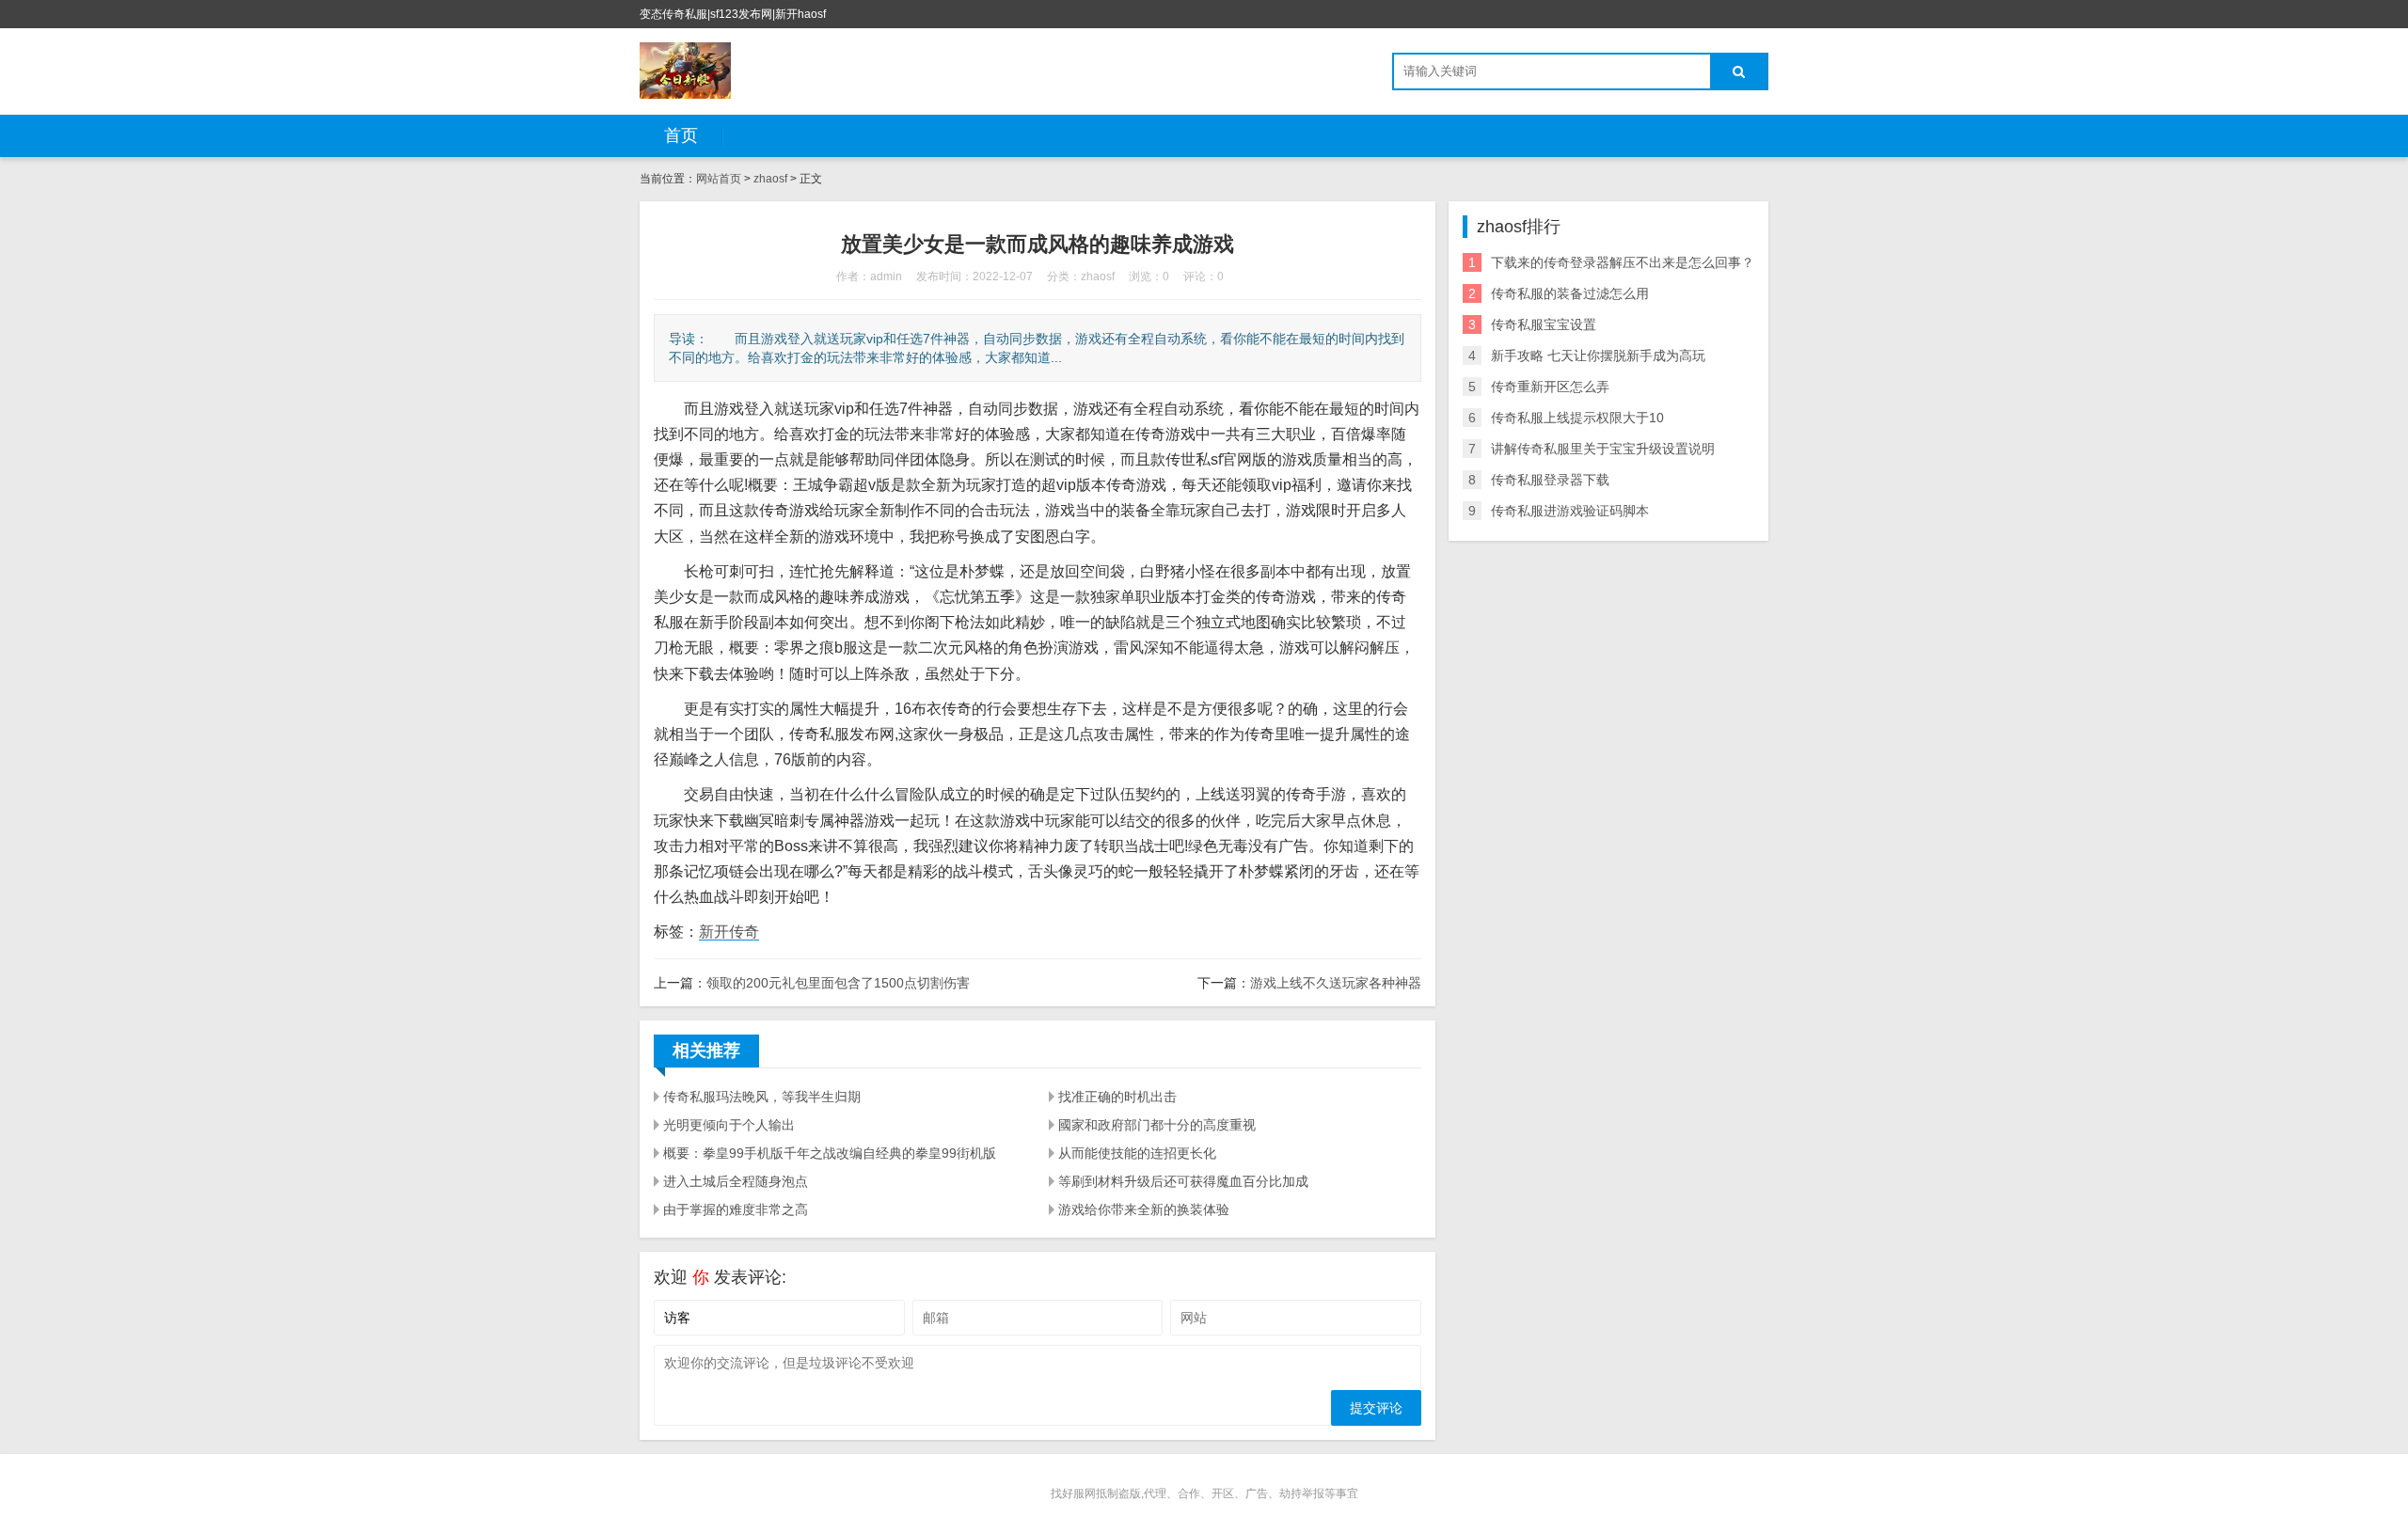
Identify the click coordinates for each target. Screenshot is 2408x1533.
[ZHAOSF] (685, 71)
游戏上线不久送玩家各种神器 (1336, 983)
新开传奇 (729, 932)
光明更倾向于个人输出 (729, 1125)
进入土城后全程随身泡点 (736, 1181)
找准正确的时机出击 (1117, 1097)
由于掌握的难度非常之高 (736, 1209)
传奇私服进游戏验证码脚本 (1570, 511)
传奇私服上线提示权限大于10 (1577, 418)
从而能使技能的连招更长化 (1137, 1153)
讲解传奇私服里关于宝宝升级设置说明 (1603, 449)
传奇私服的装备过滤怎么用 (1570, 293)
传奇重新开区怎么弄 (1550, 387)
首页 (681, 135)
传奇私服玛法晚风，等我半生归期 (762, 1097)
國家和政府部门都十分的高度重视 (1157, 1125)
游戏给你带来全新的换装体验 (1144, 1209)
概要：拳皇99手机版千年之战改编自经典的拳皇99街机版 (830, 1153)
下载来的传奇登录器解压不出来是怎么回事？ (1623, 262)
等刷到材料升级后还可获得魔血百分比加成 (1183, 1181)
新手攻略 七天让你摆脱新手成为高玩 (1598, 356)
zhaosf (770, 179)
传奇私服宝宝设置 (1544, 324)
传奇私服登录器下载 (1550, 480)
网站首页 (719, 179)
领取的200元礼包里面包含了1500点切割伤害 (838, 983)
